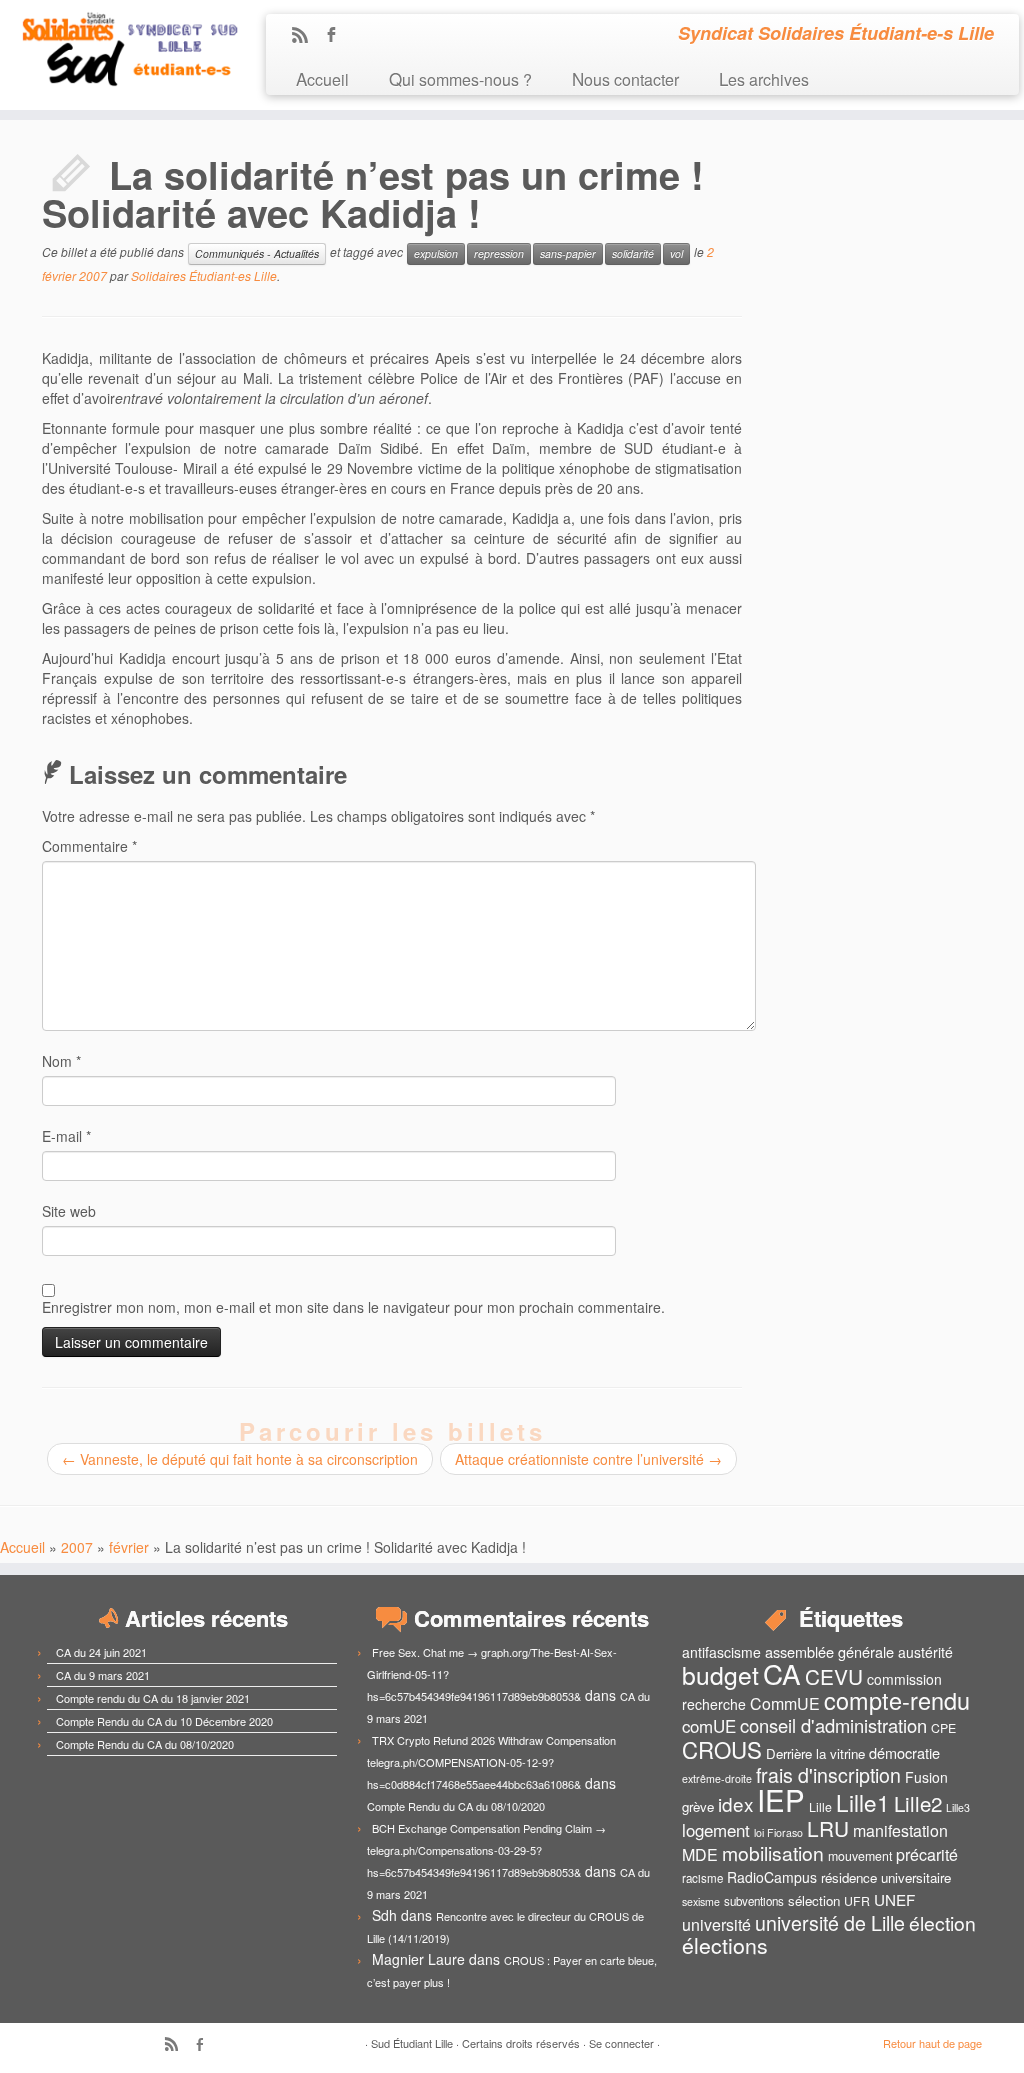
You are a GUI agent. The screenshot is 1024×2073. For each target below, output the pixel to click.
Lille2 (918, 1803)
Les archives (764, 78)
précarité (927, 1854)
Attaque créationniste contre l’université (588, 1459)
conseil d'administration (833, 1725)
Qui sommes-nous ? (460, 78)
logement (716, 1830)
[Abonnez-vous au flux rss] (306, 36)
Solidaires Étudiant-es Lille (204, 275)
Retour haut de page (932, 2043)
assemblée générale (829, 1651)
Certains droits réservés (521, 2043)
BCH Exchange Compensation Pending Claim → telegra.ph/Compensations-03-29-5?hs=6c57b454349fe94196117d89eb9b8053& (486, 1850)
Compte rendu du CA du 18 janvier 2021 (153, 1698)
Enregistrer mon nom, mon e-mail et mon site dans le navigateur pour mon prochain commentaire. (353, 1307)
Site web (69, 1211)
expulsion (436, 253)
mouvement (860, 1856)
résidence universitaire (886, 1877)
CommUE (785, 1703)
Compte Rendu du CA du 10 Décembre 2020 (164, 1721)
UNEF (894, 1899)
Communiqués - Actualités (257, 253)
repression (499, 253)
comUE (709, 1726)
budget (720, 1674)
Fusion (926, 1777)
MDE (700, 1854)
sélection (814, 1900)
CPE (943, 1728)
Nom (61, 1061)
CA (782, 1673)
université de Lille (830, 1922)
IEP (781, 1799)
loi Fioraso (778, 1832)
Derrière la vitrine (815, 1753)
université (716, 1924)
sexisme (701, 1901)
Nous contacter (625, 78)
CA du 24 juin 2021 (101, 1652)
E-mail (66, 1136)
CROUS (722, 1749)
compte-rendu (897, 1700)
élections (725, 1945)
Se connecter (621, 2043)
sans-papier (568, 253)
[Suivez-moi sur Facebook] (337, 36)
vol (676, 253)
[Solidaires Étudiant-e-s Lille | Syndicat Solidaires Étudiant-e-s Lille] (120, 50)
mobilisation (773, 1853)
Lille (820, 1807)
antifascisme (721, 1652)
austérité (925, 1652)
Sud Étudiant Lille (412, 2043)
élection (942, 1923)
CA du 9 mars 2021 (103, 1675)
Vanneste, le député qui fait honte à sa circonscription (240, 1459)
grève (698, 1806)
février (129, 1547)
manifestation (900, 1830)
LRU (828, 1828)
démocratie (904, 1752)
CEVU (834, 1676)
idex (735, 1803)
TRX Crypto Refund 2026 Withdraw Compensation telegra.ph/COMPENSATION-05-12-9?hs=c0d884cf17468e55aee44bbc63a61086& (491, 1762)
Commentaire (89, 846)
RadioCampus (772, 1877)
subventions (754, 1901)
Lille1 (863, 1802)
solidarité (633, 253)
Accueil (322, 78)
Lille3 (958, 1807)
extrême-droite (717, 1778)
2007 (77, 1547)
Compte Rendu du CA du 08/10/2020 (145, 1744)
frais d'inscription (828, 1774)
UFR (857, 1901)
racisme (702, 1878)
